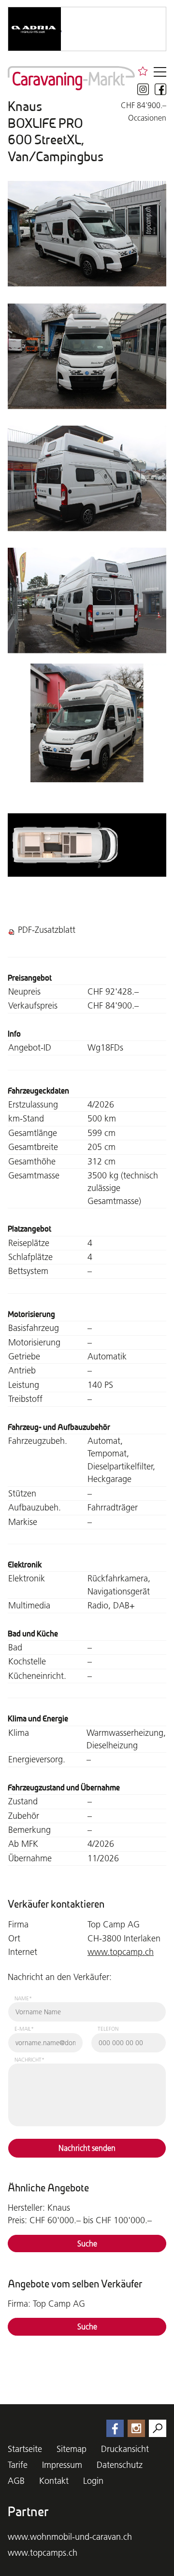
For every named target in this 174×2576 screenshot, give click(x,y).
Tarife (18, 2465)
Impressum (62, 2465)
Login (93, 2481)
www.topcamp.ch (121, 1952)
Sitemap (72, 2449)
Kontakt (54, 2481)
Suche (87, 2244)
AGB (16, 2481)
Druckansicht (125, 2449)
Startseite (25, 2449)
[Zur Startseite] (71, 78)
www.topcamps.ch (43, 2553)
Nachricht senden (87, 2148)
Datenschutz (120, 2465)
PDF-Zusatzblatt (47, 930)
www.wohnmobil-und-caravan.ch (70, 2537)
